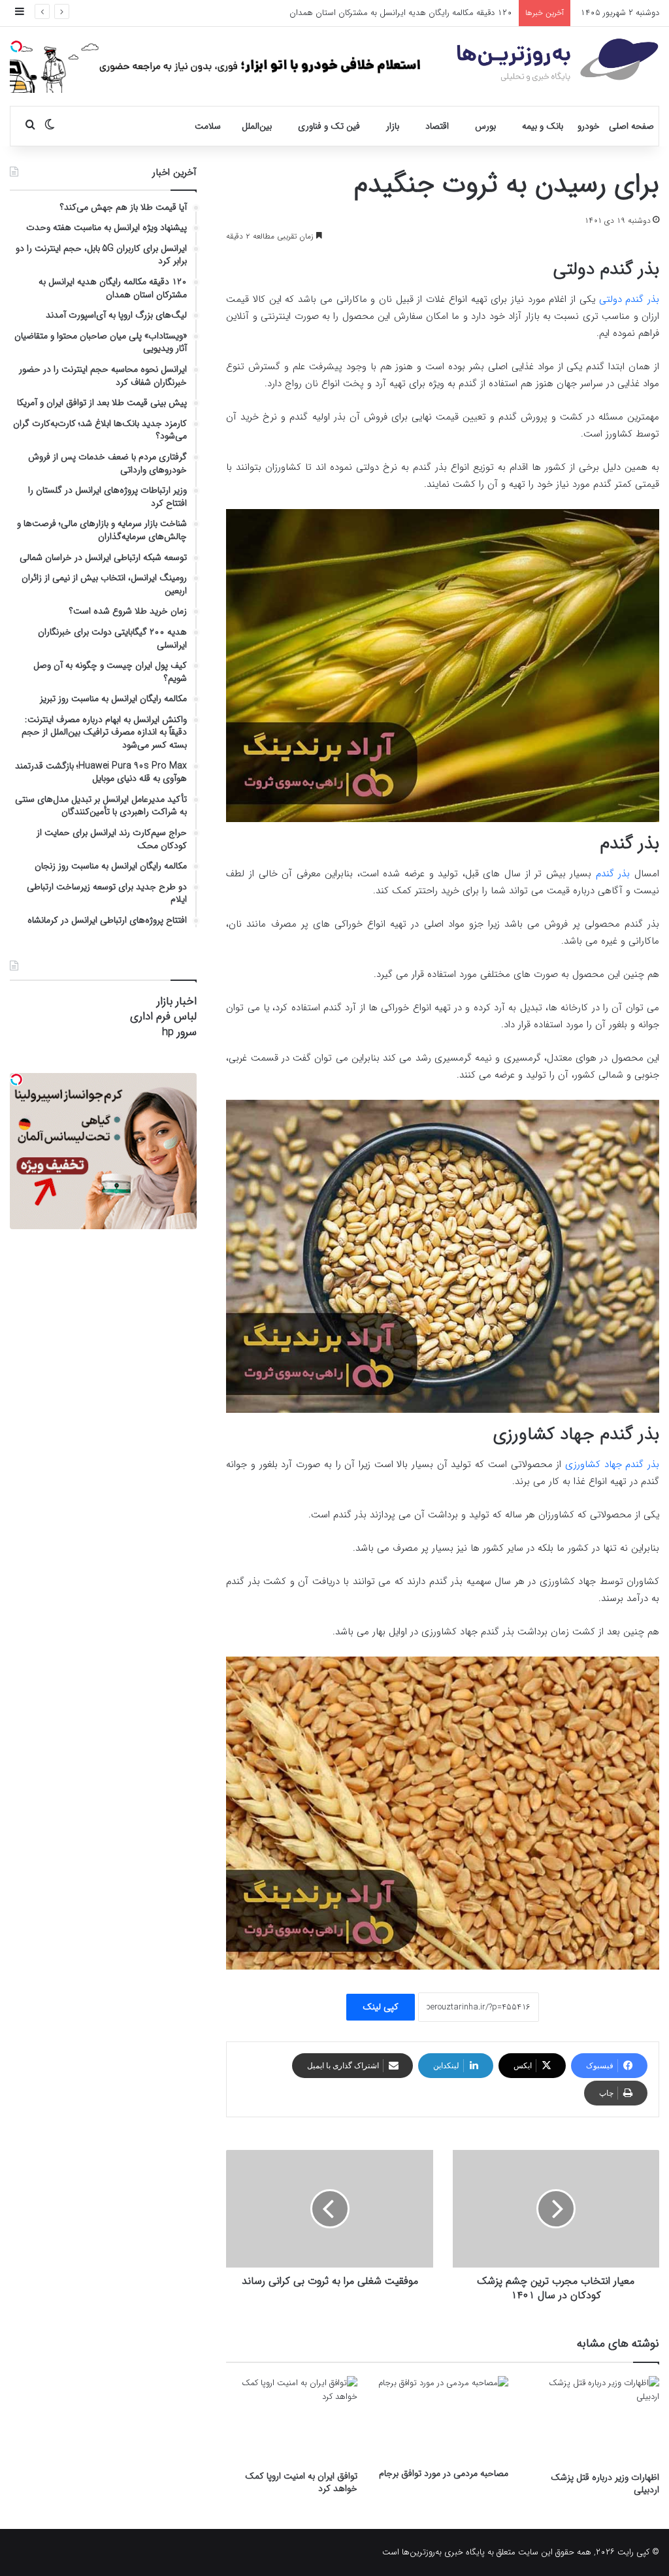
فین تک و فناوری (329, 126)
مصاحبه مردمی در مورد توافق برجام (444, 2473)
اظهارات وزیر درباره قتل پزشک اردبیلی (605, 2484)
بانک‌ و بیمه (543, 126)
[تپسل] (16, 46)
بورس (485, 126)
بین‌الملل (257, 126)
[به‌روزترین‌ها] (558, 60)
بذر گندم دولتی (629, 299)
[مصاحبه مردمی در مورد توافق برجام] (443, 2419)
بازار (393, 126)
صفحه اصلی (631, 126)
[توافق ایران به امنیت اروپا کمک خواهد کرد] (292, 2420)
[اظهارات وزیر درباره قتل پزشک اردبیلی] (594, 2420)
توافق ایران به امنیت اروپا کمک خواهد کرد (301, 2482)
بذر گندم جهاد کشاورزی (612, 1464)
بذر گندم (613, 874)
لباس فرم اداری (163, 1016)
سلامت (208, 126)
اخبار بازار (177, 1001)
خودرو (589, 126)
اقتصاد (437, 126)
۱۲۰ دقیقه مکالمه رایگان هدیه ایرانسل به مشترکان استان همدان (401, 13)
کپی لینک (381, 2007)
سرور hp (179, 1032)
